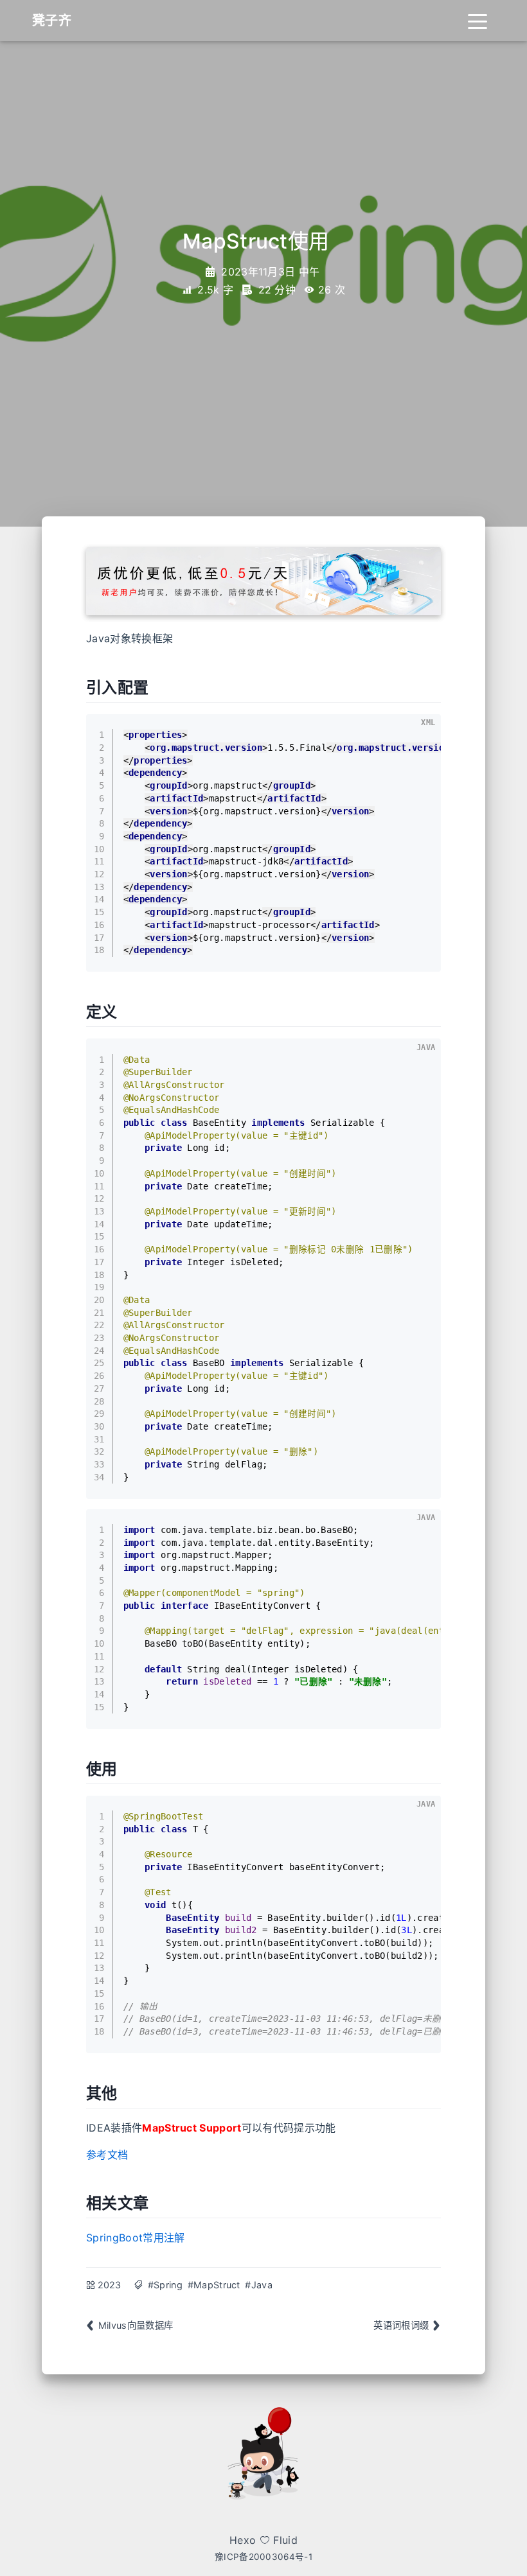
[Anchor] (156, 686)
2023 (110, 2285)
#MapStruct (214, 2285)
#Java (259, 2285)
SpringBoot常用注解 (135, 2238)
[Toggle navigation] (478, 21)
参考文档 (107, 2155)
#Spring (165, 2285)
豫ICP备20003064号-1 (263, 2557)
